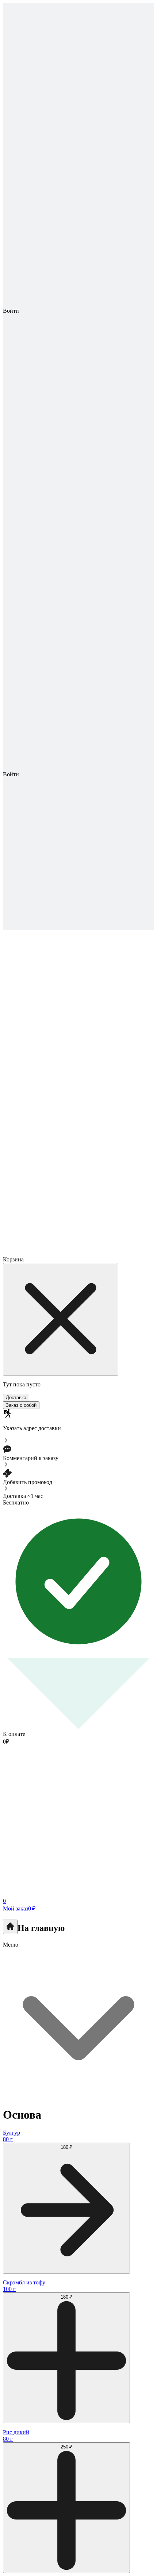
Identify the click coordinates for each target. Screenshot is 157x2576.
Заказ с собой (21, 1405)
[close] (61, 1319)
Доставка (16, 1398)
